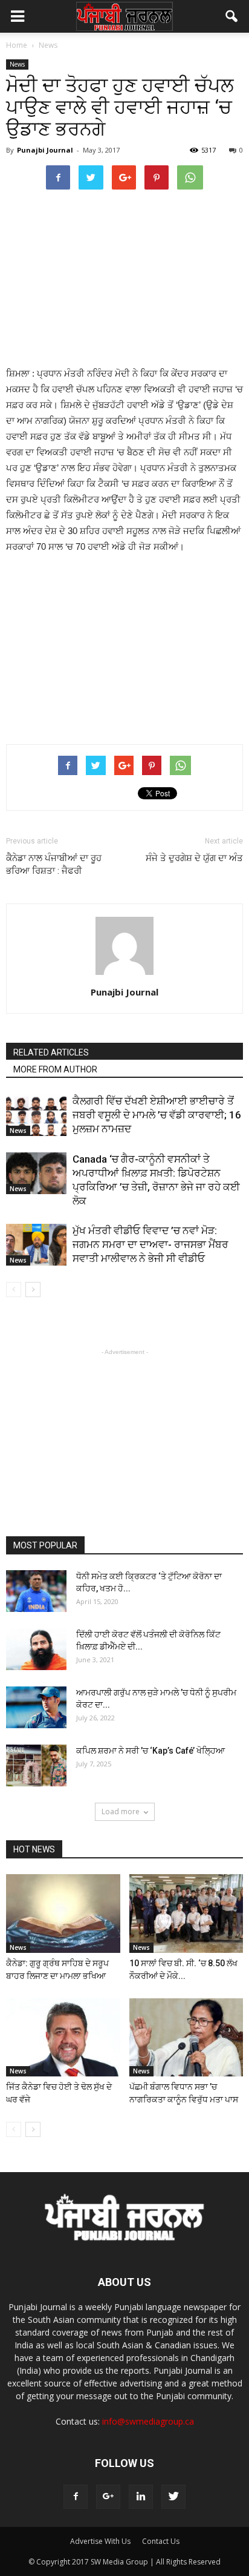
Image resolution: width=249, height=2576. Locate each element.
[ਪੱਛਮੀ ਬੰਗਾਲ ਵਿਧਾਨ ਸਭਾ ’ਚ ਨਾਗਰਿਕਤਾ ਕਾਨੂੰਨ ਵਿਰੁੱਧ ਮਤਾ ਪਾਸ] (186, 2038)
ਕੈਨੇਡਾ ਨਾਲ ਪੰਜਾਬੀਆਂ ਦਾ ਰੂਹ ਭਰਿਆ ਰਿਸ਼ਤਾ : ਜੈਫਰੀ (54, 864)
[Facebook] (76, 2497)
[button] (232, 16)
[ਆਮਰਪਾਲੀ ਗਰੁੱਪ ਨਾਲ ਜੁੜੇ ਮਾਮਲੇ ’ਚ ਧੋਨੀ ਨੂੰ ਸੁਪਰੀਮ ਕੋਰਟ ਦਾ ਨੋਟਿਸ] (36, 1707)
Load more (121, 1811)
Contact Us (161, 2541)
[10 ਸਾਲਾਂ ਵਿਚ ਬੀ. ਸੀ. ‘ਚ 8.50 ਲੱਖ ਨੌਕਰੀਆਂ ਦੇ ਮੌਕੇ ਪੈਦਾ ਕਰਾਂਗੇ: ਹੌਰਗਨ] (186, 1914)
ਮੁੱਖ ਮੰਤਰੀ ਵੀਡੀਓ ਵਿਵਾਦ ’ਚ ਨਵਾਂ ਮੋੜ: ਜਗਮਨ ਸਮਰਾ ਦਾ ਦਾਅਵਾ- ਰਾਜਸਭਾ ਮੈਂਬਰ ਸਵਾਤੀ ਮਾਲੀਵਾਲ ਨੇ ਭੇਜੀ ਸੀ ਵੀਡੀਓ (150, 1244)
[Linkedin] (141, 2497)
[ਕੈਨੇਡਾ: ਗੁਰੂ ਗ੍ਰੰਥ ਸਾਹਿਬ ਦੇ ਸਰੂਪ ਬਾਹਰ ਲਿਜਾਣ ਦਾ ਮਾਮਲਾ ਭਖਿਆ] (63, 1914)
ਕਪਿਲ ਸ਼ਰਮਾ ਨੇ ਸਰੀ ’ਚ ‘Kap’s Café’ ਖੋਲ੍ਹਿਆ (150, 1751)
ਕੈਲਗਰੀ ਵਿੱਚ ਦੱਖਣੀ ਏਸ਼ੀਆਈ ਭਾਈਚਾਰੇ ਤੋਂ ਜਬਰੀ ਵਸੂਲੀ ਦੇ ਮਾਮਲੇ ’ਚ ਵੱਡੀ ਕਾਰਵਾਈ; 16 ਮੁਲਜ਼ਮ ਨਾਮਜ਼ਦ (157, 1115)
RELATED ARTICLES (51, 1052)
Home (17, 45)
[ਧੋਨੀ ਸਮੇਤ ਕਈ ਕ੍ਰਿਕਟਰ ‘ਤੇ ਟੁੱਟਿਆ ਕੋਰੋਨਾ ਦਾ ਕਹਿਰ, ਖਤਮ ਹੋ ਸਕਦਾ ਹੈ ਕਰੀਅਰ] (36, 1591)
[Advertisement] (124, 277)
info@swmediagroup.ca (148, 2421)
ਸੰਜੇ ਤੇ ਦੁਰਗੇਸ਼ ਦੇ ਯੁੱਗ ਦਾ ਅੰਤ (194, 858)
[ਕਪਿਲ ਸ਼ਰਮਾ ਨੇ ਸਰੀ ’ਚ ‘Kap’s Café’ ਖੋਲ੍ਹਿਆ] (36, 1765)
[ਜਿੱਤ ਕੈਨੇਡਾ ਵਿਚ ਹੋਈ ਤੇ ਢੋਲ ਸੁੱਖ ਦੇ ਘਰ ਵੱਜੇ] (63, 2038)
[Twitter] (173, 2497)
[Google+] (108, 2497)
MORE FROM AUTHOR (55, 1069)
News (17, 64)
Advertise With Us (100, 2541)
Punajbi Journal (45, 150)
